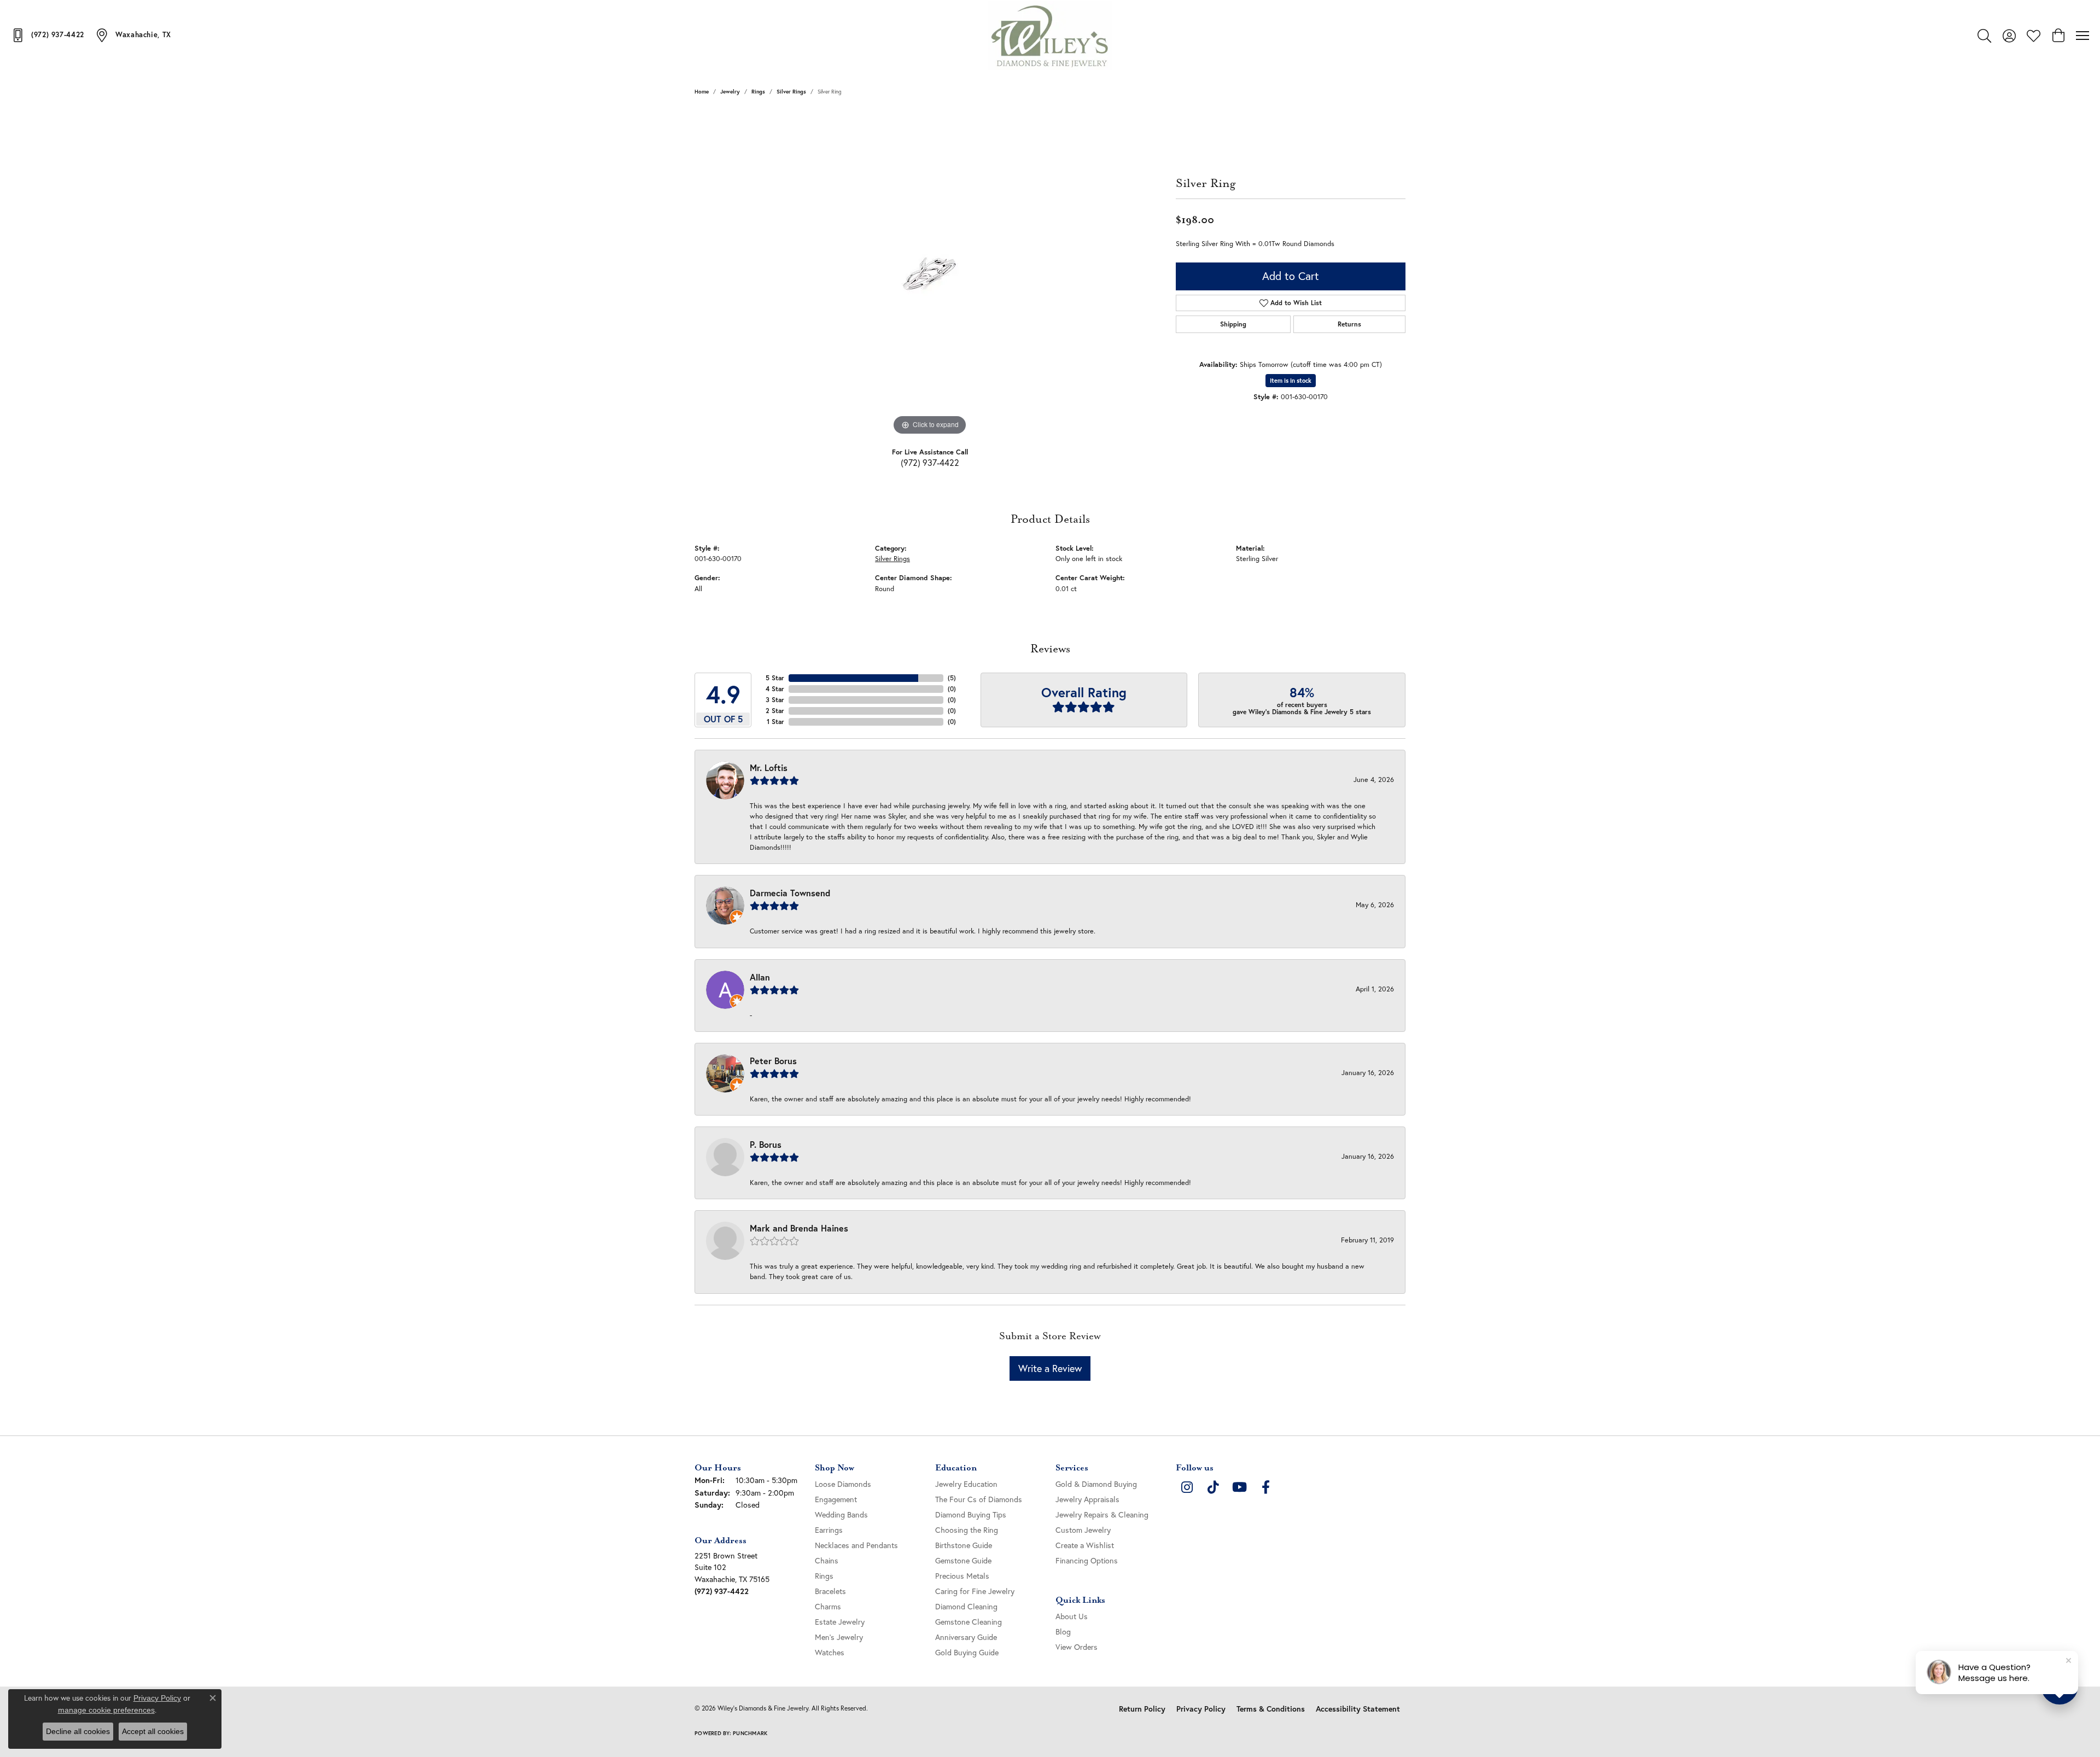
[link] (48, 35)
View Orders (1077, 1647)
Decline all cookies (78, 1731)
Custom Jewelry (1083, 1530)
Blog (1063, 1631)
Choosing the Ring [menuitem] (967, 1530)
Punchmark (750, 1733)
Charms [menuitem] (828, 1606)
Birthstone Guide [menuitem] (964, 1545)
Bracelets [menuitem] (830, 1591)
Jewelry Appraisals (1087, 1499)
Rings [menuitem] (824, 1576)
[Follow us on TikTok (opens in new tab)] (1213, 1487)
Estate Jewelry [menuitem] (840, 1622)
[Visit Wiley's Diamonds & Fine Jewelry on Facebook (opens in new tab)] (1265, 1487)
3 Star (775, 700)
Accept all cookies (153, 1731)
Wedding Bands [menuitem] (841, 1514)
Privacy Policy (1201, 1709)
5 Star (775, 678)
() (952, 678)
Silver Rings (791, 92)
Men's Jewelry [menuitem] (839, 1637)
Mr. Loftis (769, 767)
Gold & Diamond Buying (1096, 1484)
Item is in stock (1291, 381)
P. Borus (766, 1144)
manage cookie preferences (106, 1710)
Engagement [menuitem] (836, 1499)
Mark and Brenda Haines (799, 1228)
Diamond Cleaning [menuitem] (966, 1606)
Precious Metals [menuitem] (962, 1576)
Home (702, 92)
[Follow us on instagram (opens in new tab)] (1187, 1487)
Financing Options (1087, 1560)
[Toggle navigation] (2082, 36)
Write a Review (1050, 1368)
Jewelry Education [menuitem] (966, 1484)
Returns (1349, 324)
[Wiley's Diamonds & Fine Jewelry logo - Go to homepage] (1050, 36)
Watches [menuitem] (830, 1652)
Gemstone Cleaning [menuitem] (969, 1622)
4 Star (775, 689)
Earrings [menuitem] (829, 1530)
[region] (930, 274)
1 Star (775, 722)
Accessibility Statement (1358, 1709)
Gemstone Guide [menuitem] (963, 1560)
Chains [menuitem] (827, 1560)
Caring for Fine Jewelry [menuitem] (975, 1591)
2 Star (775, 711)
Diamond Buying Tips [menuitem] (971, 1514)
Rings (758, 92)
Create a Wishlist (1085, 1545)
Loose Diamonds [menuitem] (843, 1484)
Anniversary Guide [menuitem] (966, 1637)
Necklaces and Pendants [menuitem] (856, 1545)
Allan (760, 977)
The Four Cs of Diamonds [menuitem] (979, 1499)
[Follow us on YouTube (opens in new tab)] (1239, 1487)
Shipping (1233, 324)
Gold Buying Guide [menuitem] (967, 1652)
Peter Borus (773, 1061)
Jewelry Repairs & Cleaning (1102, 1514)
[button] (1984, 36)
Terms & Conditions (1271, 1709)
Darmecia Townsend (790, 893)
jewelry (730, 92)
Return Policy (1142, 1709)
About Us (1072, 1616)
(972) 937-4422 (930, 462)
